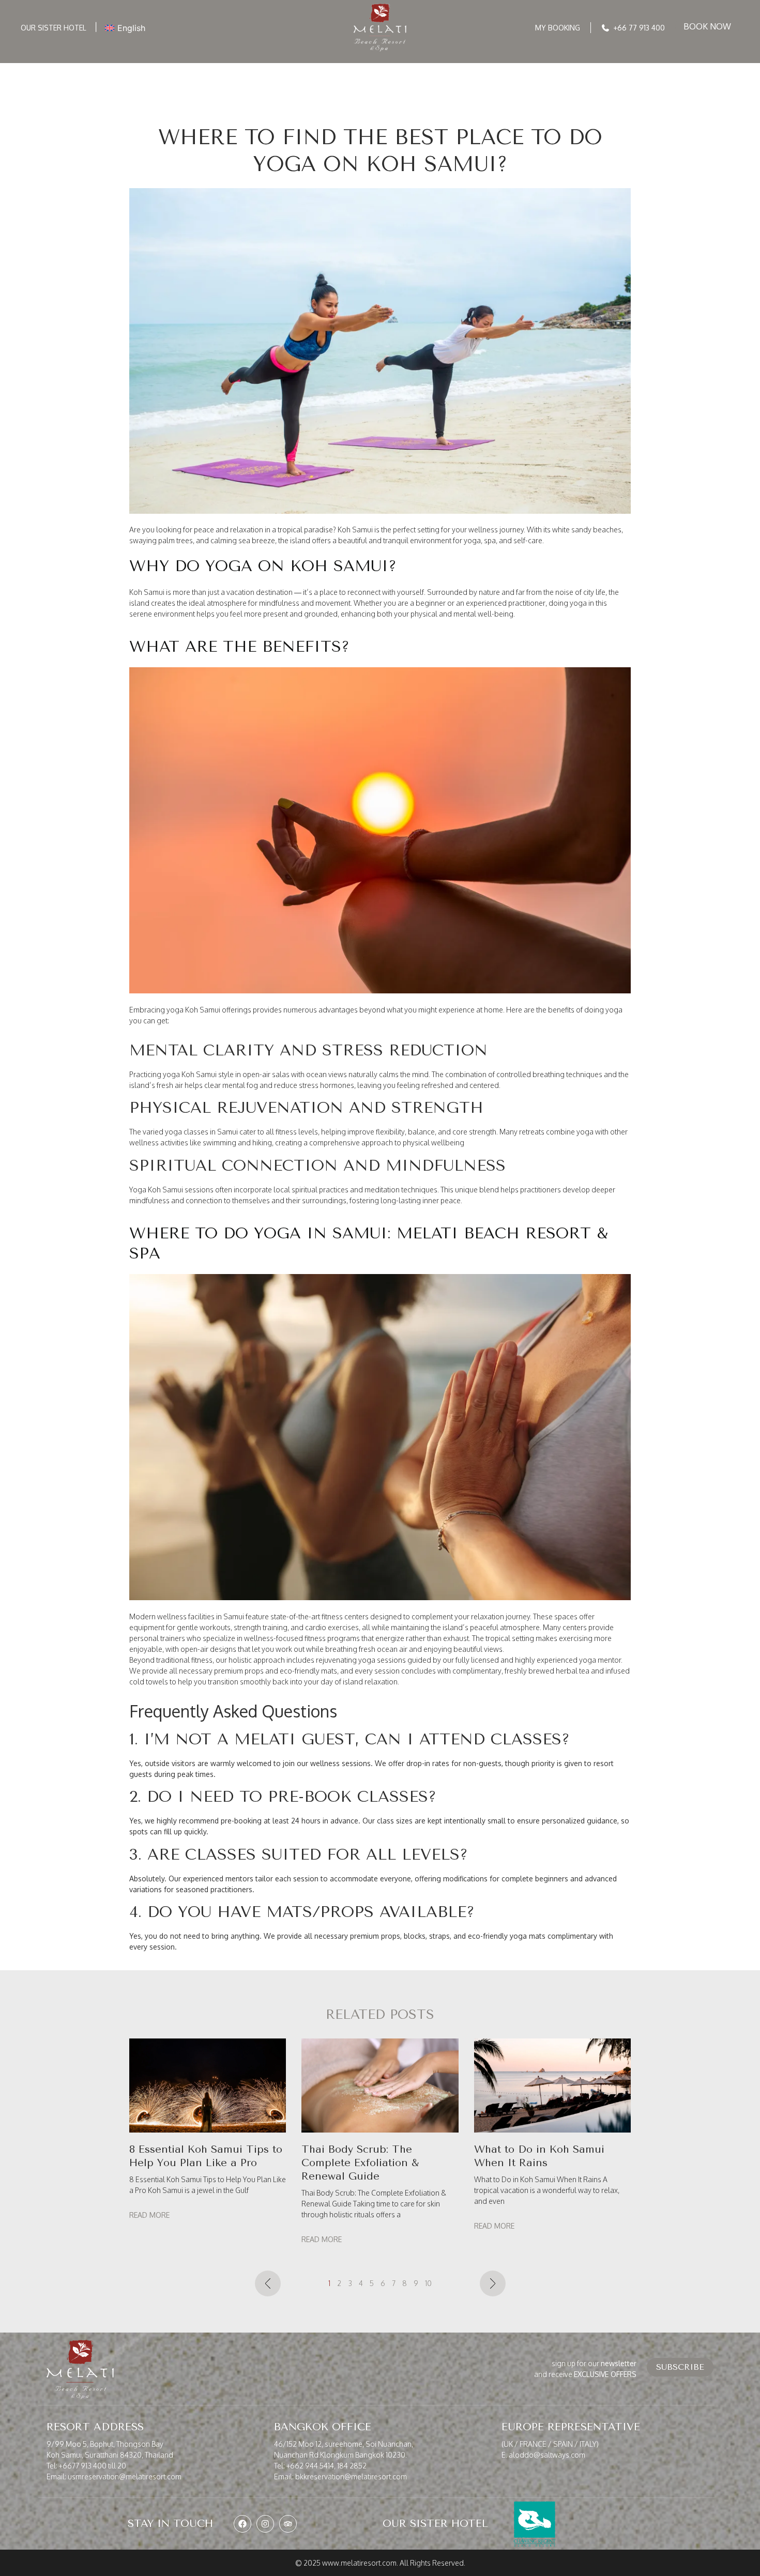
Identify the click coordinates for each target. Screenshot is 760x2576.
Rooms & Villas (218, 68)
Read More (149, 2215)
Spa (455, 68)
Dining (419, 68)
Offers (294, 68)
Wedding (497, 68)
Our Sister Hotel (54, 28)
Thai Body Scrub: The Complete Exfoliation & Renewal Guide (360, 2163)
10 (428, 2283)
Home (158, 68)
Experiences (349, 68)
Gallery (548, 68)
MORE (590, 68)
